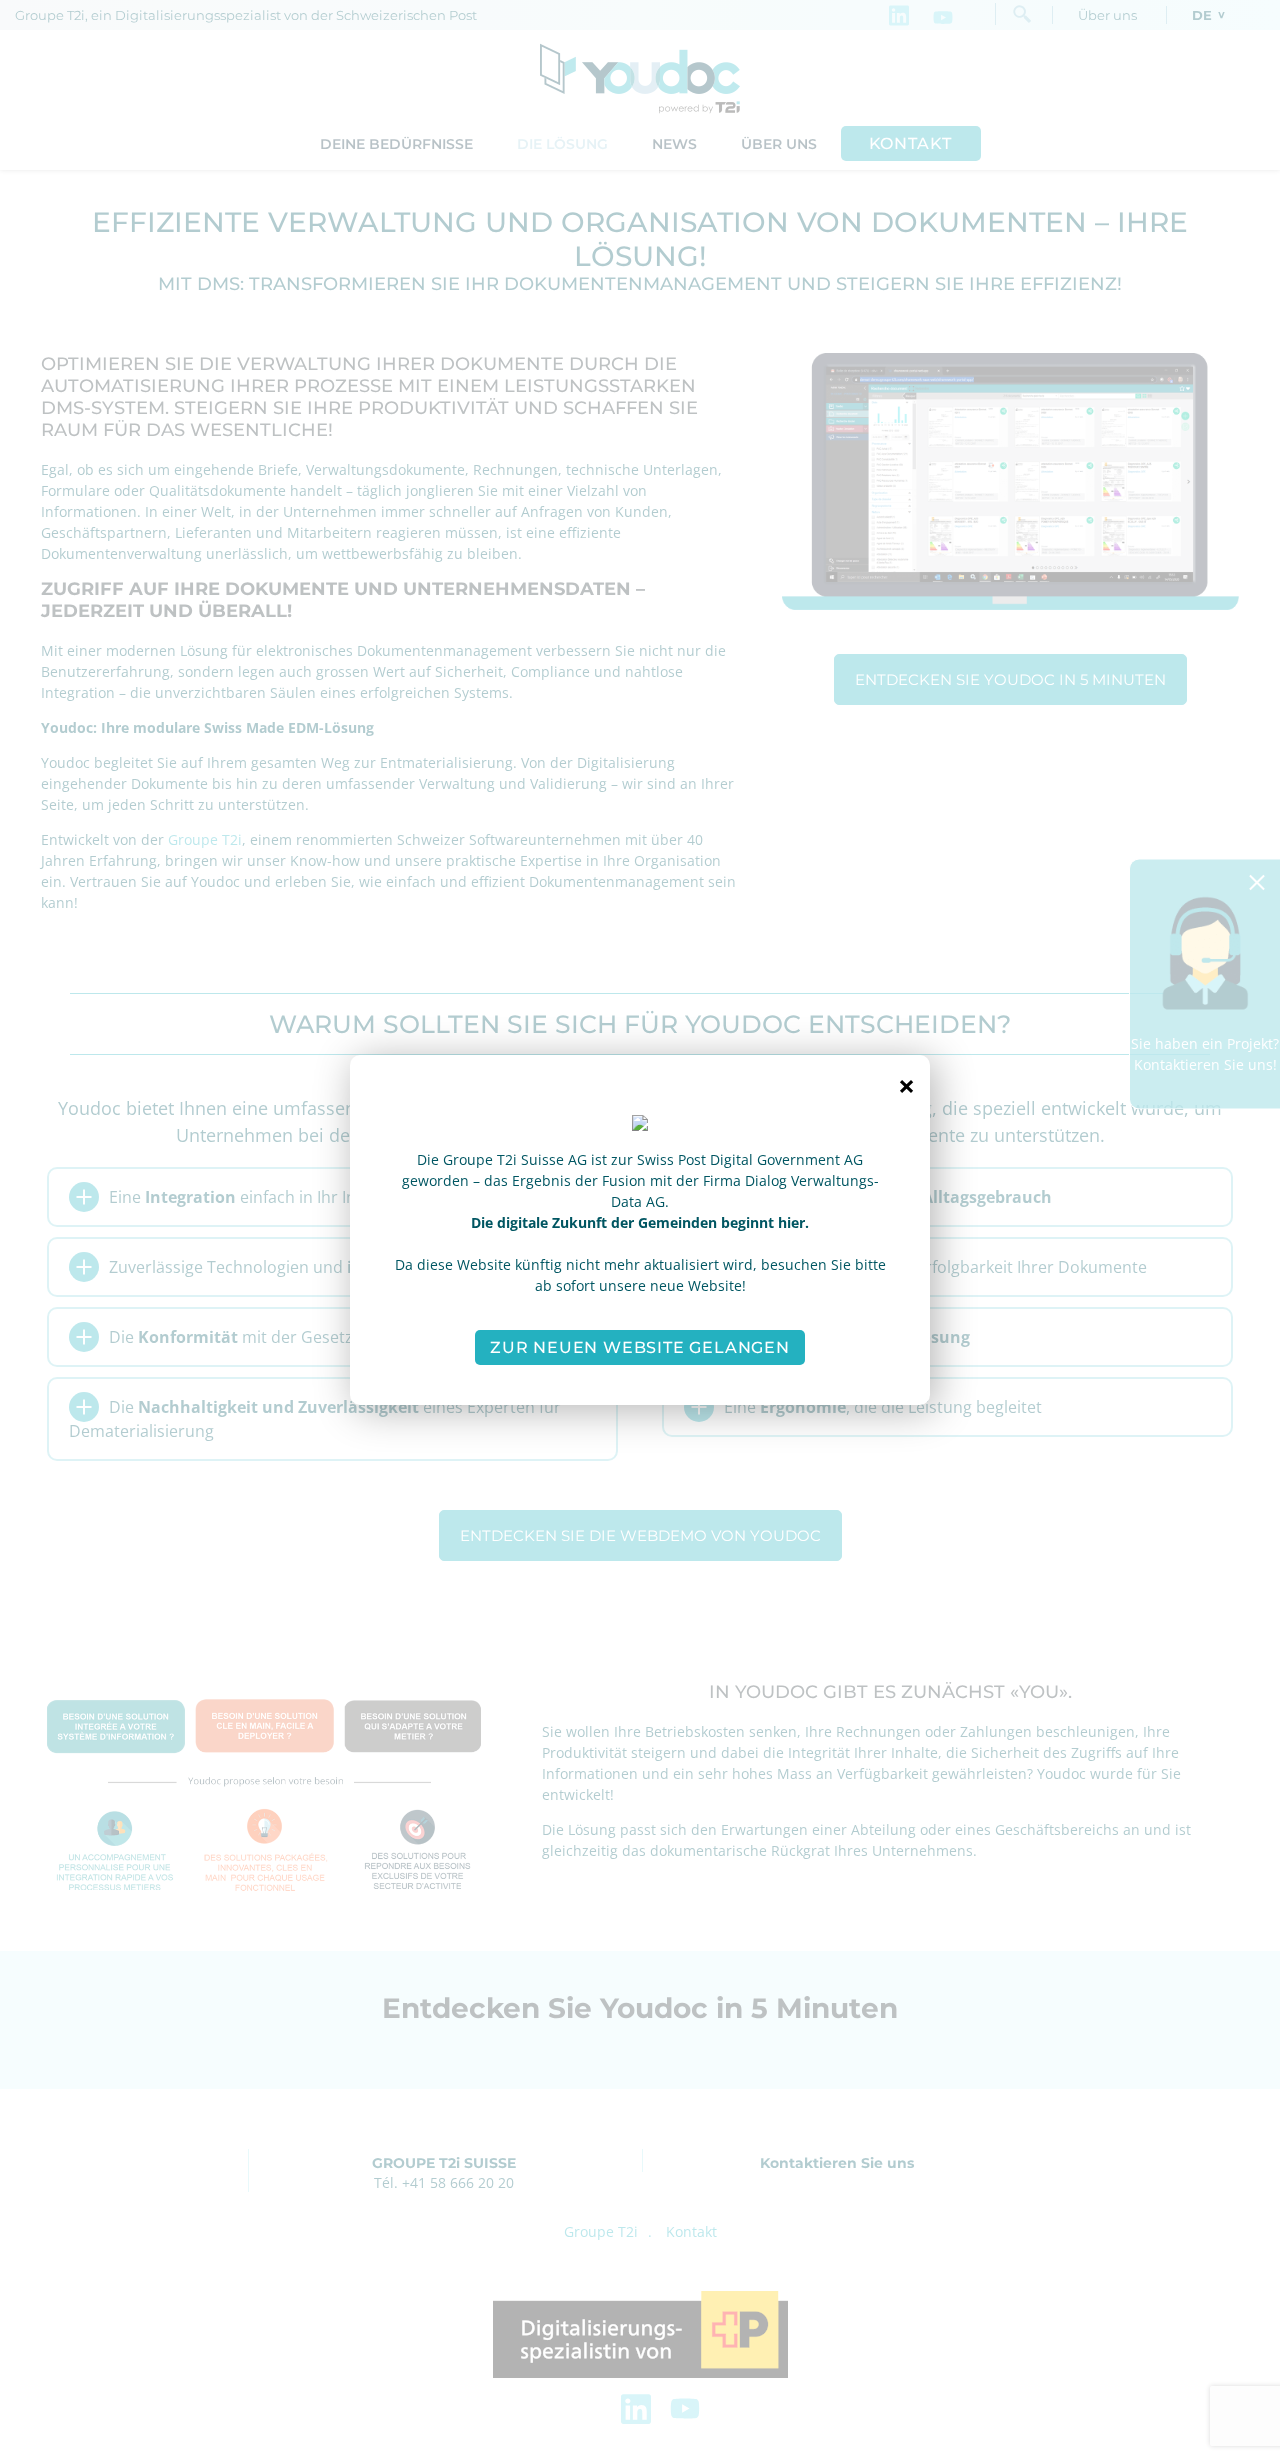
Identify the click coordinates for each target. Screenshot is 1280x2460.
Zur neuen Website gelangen (640, 1347)
